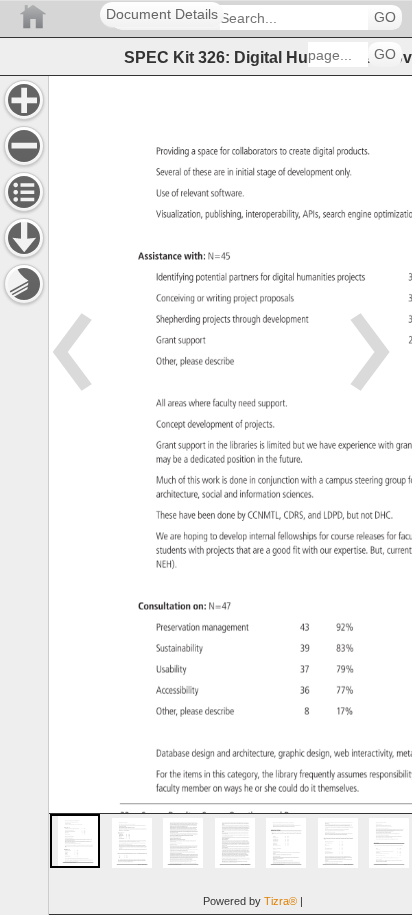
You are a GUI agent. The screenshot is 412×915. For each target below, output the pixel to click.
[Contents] (24, 192)
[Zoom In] (24, 100)
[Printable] (24, 284)
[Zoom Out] (24, 146)
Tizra (280, 901)
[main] (230, 495)
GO (385, 17)
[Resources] (24, 238)
